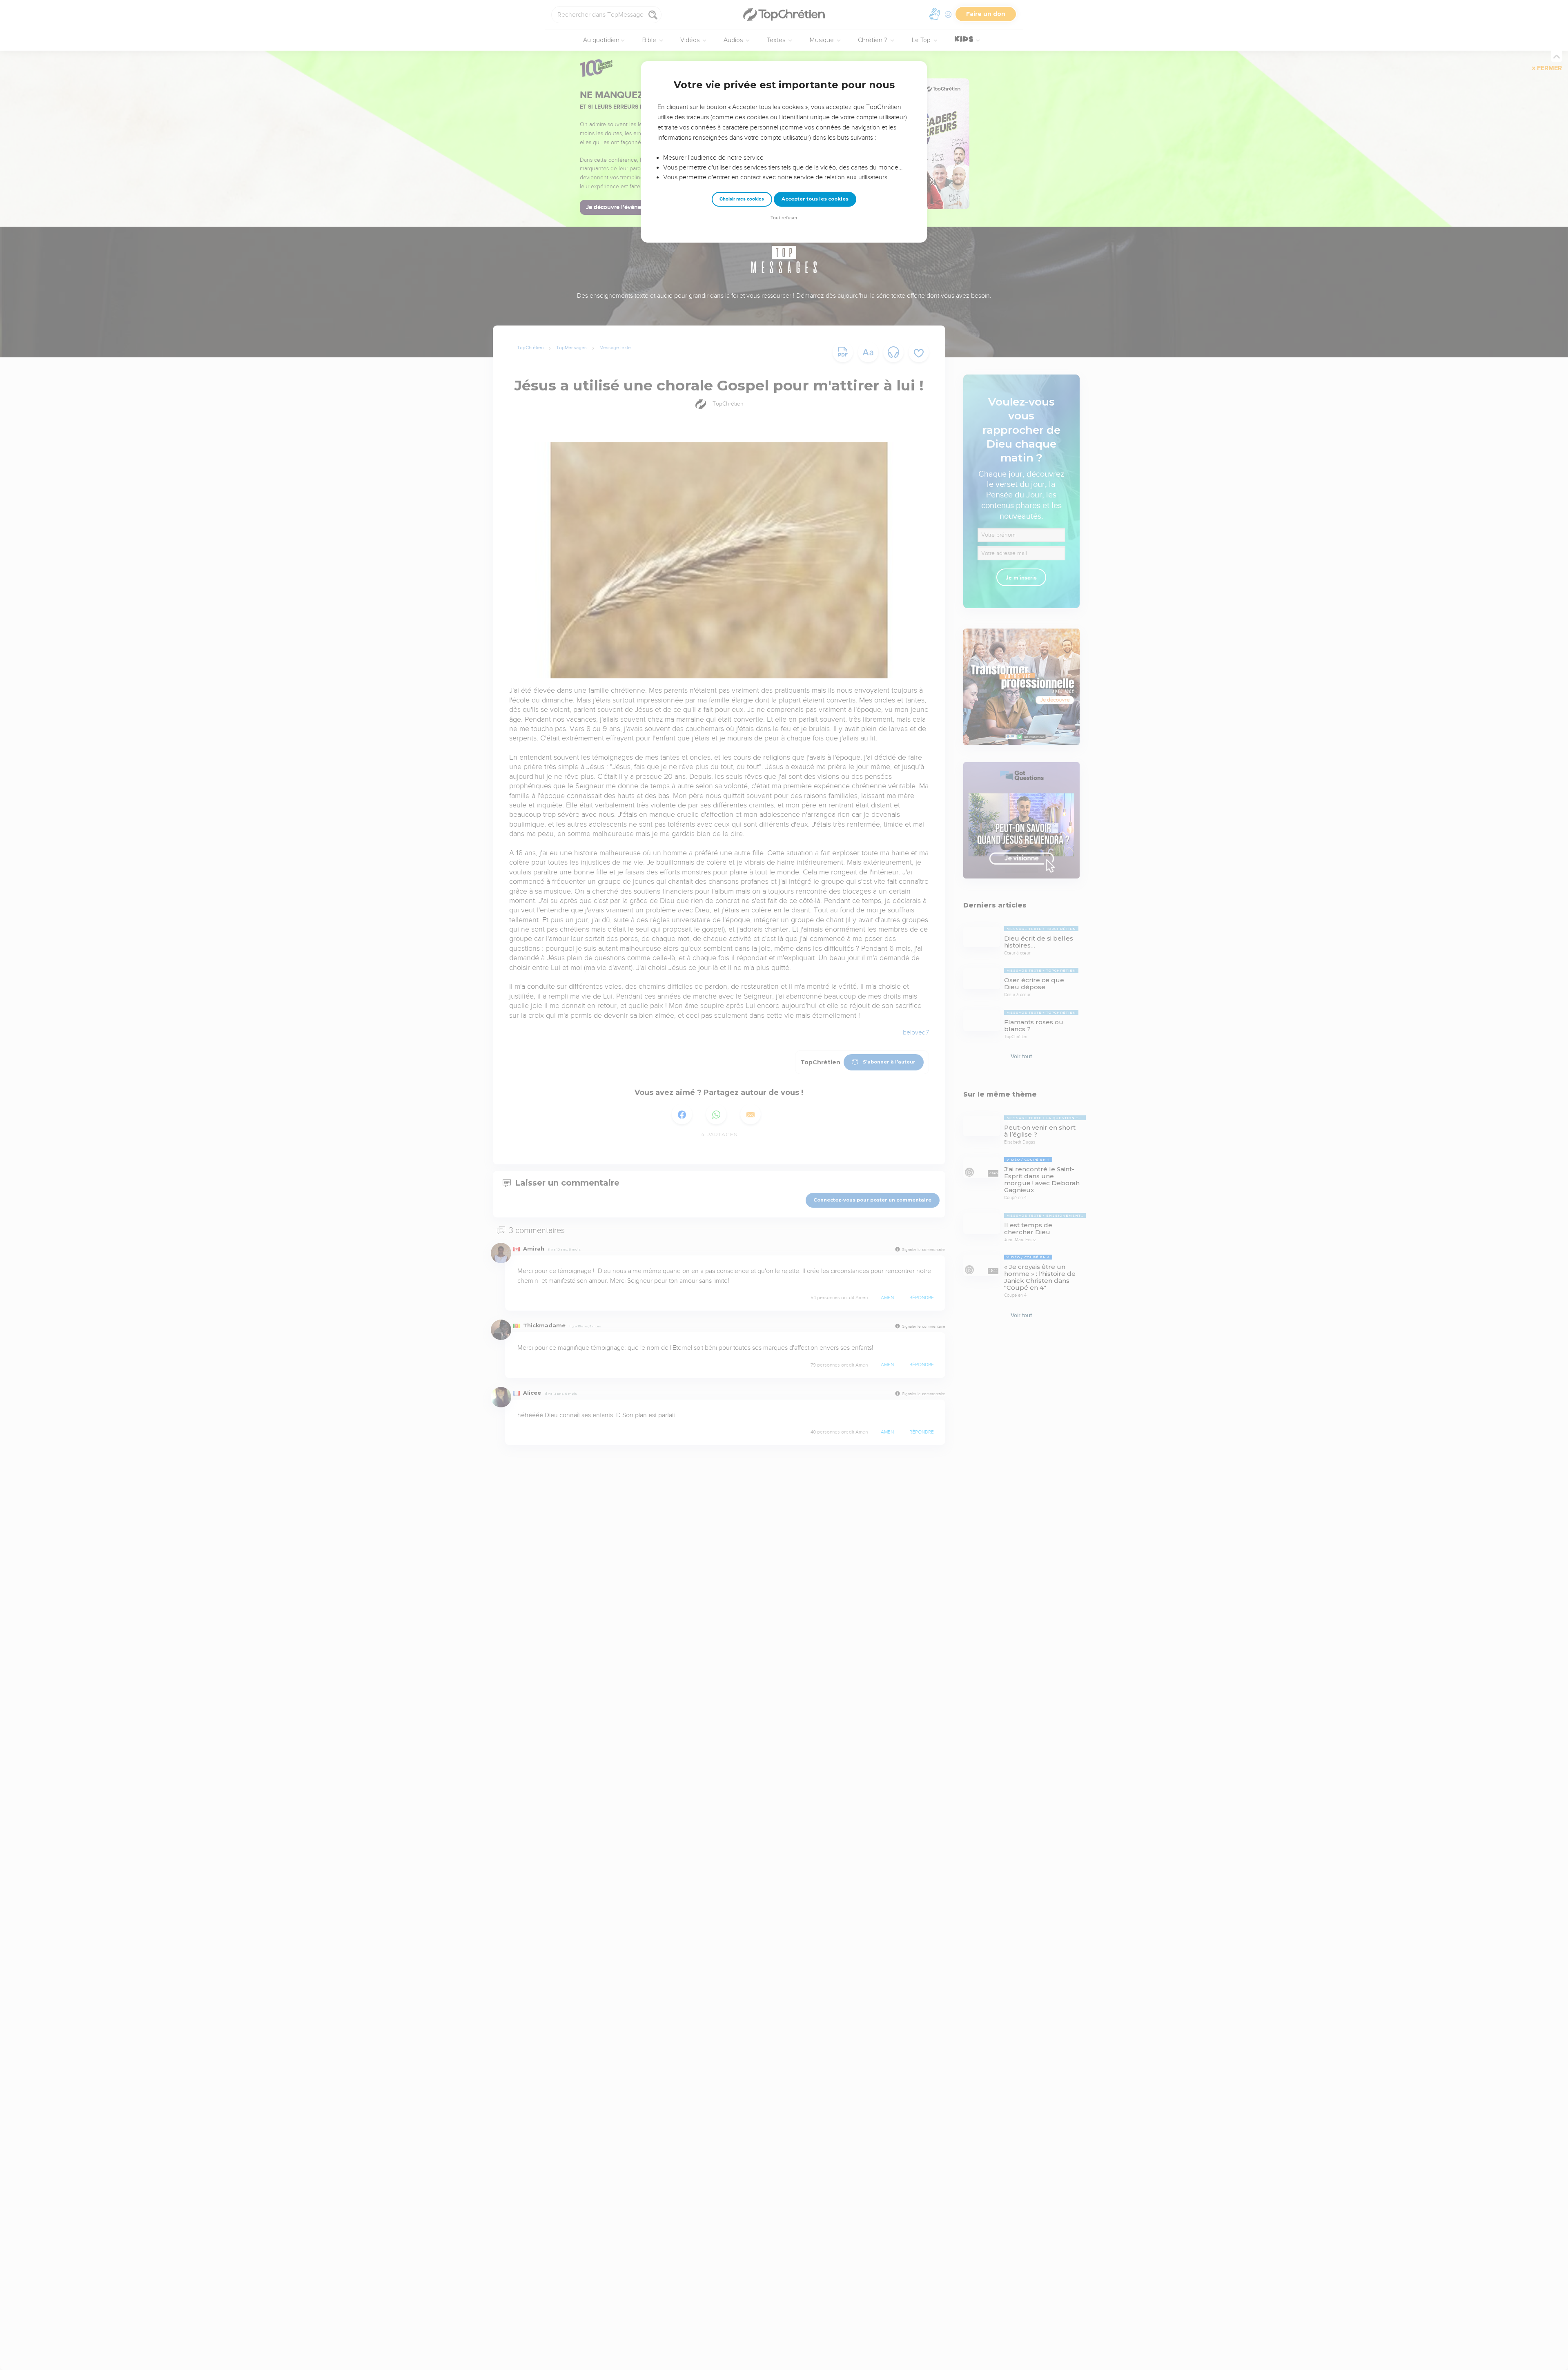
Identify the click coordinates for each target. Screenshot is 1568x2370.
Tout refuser (784, 218)
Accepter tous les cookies (815, 199)
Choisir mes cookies (742, 199)
